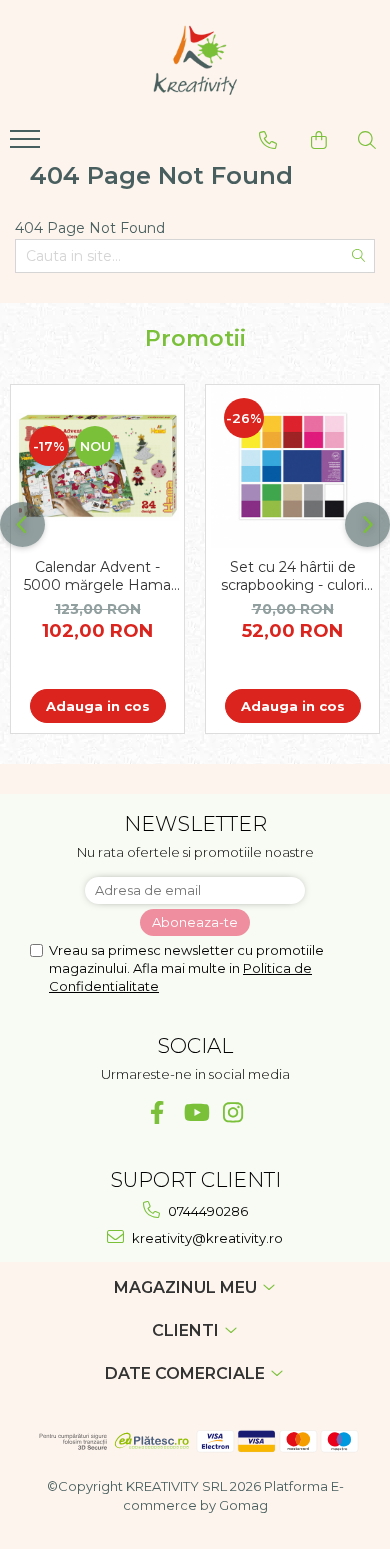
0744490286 (206, 1211)
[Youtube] (195, 1112)
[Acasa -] (195, 60)
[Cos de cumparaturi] (319, 140)
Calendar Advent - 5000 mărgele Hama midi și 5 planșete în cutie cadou (97, 576)
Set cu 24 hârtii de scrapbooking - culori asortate (292, 576)
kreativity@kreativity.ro (206, 1238)
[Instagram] (233, 1112)
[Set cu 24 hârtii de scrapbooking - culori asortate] (292, 466)
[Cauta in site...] (367, 140)
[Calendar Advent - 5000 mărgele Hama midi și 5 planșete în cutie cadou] (97, 467)
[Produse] (27, 145)
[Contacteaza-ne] (268, 140)
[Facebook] (157, 1112)
